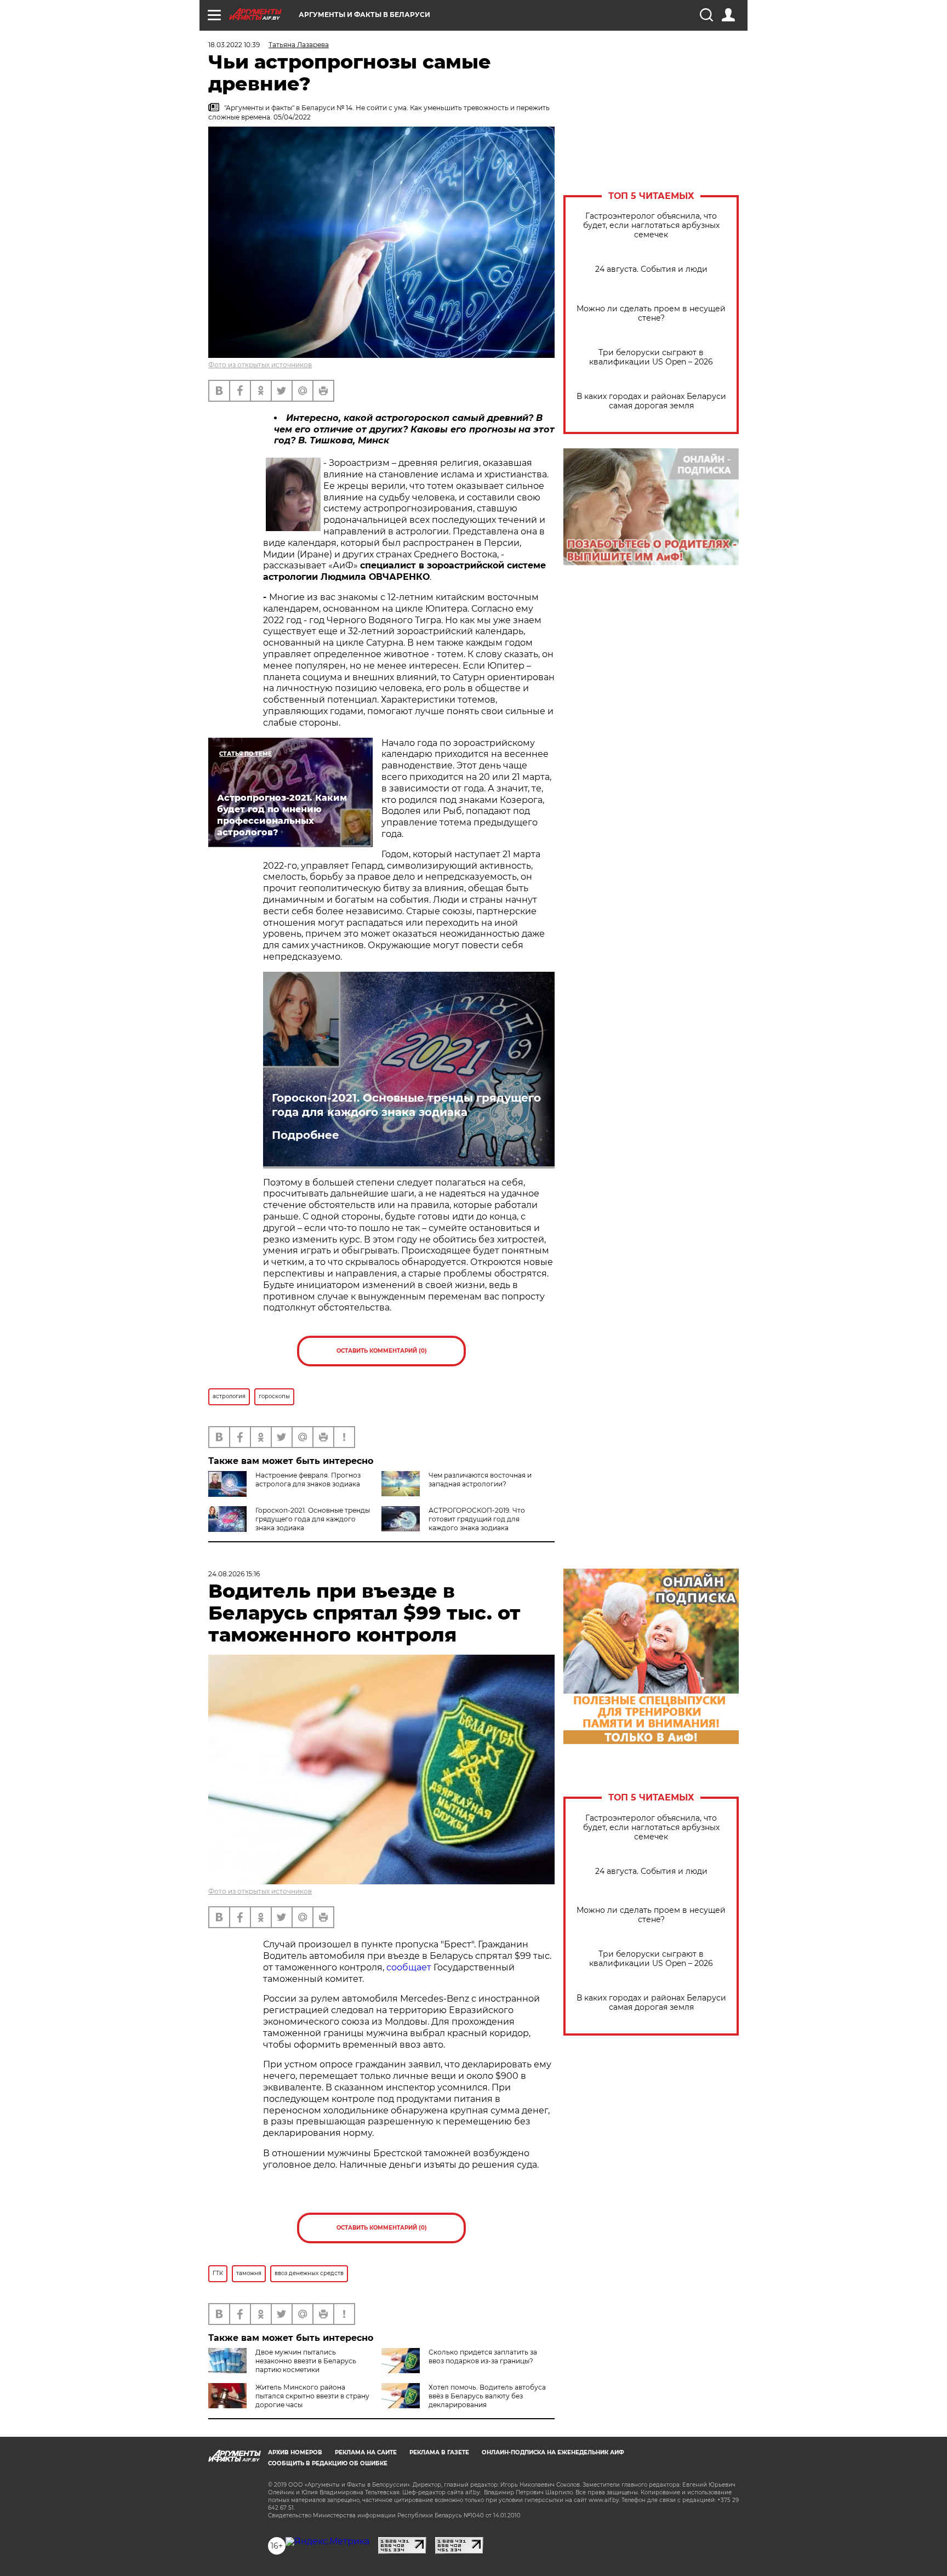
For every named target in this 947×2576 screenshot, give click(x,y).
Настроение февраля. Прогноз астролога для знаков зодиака (308, 1480)
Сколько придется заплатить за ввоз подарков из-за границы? (483, 2356)
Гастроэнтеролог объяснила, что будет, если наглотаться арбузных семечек (651, 226)
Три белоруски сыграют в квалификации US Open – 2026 (651, 357)
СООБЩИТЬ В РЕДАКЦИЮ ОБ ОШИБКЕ (328, 2463)
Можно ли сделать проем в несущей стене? (651, 314)
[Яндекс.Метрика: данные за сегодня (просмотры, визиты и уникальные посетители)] (327, 2541)
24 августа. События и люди (651, 269)
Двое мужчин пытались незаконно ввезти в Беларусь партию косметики (306, 2361)
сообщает (409, 1967)
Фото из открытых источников (260, 365)
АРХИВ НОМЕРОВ (295, 2452)
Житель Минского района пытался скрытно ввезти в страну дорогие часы (312, 2396)
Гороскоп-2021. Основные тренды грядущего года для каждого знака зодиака (406, 1105)
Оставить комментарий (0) (382, 1351)
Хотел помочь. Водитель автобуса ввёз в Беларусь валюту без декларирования (487, 2396)
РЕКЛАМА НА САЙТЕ (366, 2452)
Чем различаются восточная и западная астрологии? (480, 1480)
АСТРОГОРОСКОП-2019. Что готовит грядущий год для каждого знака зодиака (477, 1519)
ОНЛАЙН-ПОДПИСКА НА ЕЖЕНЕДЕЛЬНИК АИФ (553, 2452)
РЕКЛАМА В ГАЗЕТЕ (439, 2452)
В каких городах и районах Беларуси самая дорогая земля (651, 401)
